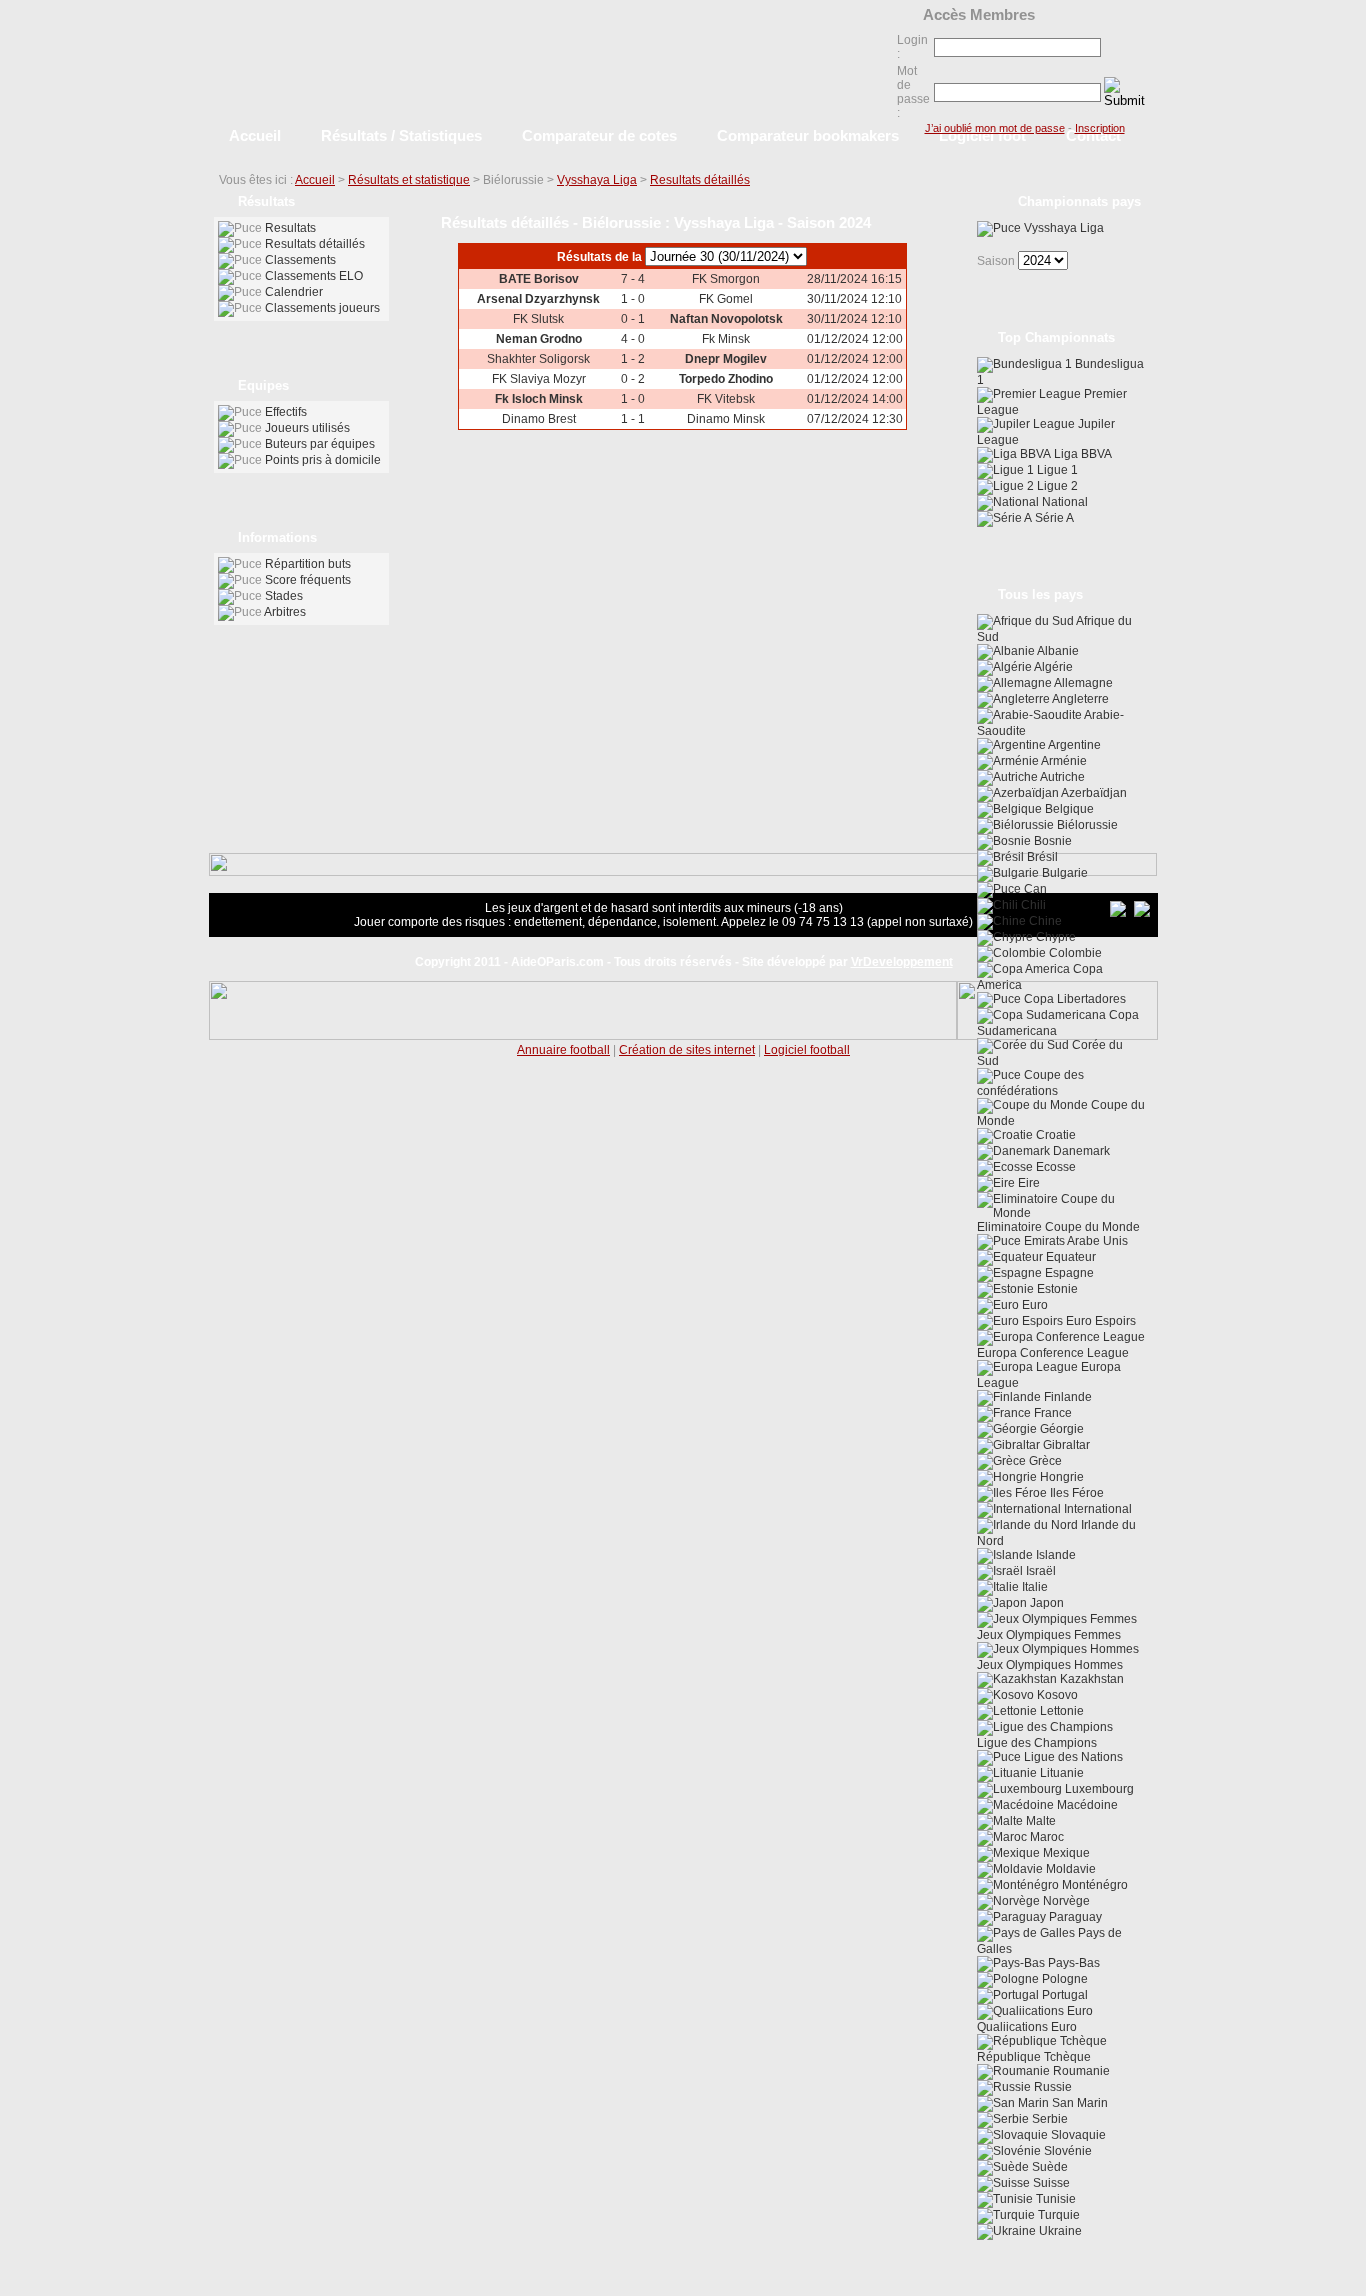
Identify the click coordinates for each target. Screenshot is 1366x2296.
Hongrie (1060, 1477)
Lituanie (1060, 1773)
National (1063, 502)
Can (1034, 889)
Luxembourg (1098, 1789)
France (1051, 1413)
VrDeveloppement (902, 962)
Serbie (1048, 2119)
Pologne (1063, 1979)
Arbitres (285, 612)
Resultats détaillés (700, 180)
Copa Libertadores (1073, 999)
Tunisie (1054, 2199)
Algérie (1052, 667)
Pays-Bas (1072, 1963)
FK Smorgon (726, 279)
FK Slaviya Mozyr (539, 379)
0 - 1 (633, 319)
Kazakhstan (1090, 1679)
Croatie (1054, 1135)
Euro (1033, 1305)
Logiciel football (807, 1050)
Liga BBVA (1081, 454)
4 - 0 (633, 339)
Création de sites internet (687, 1050)
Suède (1048, 2167)
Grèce (1044, 1461)
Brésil (1041, 857)
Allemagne (1082, 683)
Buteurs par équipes (320, 444)
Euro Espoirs (1099, 1321)
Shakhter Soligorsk (538, 359)
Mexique (1065, 1853)
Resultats (290, 228)
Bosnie (1051, 841)
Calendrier (294, 292)
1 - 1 (633, 419)
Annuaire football (563, 1050)
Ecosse (1054, 1167)
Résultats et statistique (409, 180)
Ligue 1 (1056, 470)
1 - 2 (633, 359)
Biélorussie (1086, 825)
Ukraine (1059, 2231)
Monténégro (1093, 1885)
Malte (1039, 1821)
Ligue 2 (1056, 486)
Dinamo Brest (539, 419)
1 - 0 (633, 299)
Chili (1032, 905)
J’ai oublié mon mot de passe (995, 128)
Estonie (1056, 1289)
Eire (1027, 1183)
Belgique (1068, 809)
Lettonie (1060, 1711)
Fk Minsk (726, 339)
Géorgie (1060, 1429)
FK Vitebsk (726, 399)
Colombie (1074, 953)
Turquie (1057, 2215)
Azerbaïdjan (1093, 793)
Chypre (1054, 937)
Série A (1053, 518)
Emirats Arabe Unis (1074, 1241)
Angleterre (1079, 699)
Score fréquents (308, 580)
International (1096, 1509)
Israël (1039, 1571)
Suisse (1050, 2183)
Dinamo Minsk (726, 419)
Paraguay (1074, 1917)
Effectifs (286, 412)
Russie (1051, 2087)
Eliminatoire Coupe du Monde (1058, 1227)
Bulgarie (1063, 873)
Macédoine (1086, 1805)
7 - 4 (633, 279)
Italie (1033, 1587)
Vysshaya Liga (597, 180)
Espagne (1068, 1273)
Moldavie (1069, 1869)
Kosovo (1056, 1695)
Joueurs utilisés (307, 428)
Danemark (1080, 1151)
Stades (284, 596)
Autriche (1061, 777)
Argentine (1073, 745)
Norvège (1065, 1901)
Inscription (1100, 128)
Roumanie (1080, 2071)
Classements (300, 260)
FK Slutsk (538, 319)
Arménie (1063, 761)
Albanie (1057, 651)
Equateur (1069, 1257)
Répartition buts (308, 564)
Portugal (1063, 1995)
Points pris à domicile (323, 460)
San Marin (1078, 2103)
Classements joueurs (322, 308)
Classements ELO (314, 276)
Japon (1045, 1603)
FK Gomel (726, 299)
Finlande (1066, 1397)
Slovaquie (1077, 2135)
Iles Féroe (1075, 1493)
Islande (1054, 1555)
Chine (1044, 921)
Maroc (1045, 1837)
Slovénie (1066, 2151)
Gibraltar (1065, 1445)
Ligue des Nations (1072, 1757)
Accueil (315, 180)
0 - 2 (633, 379)
